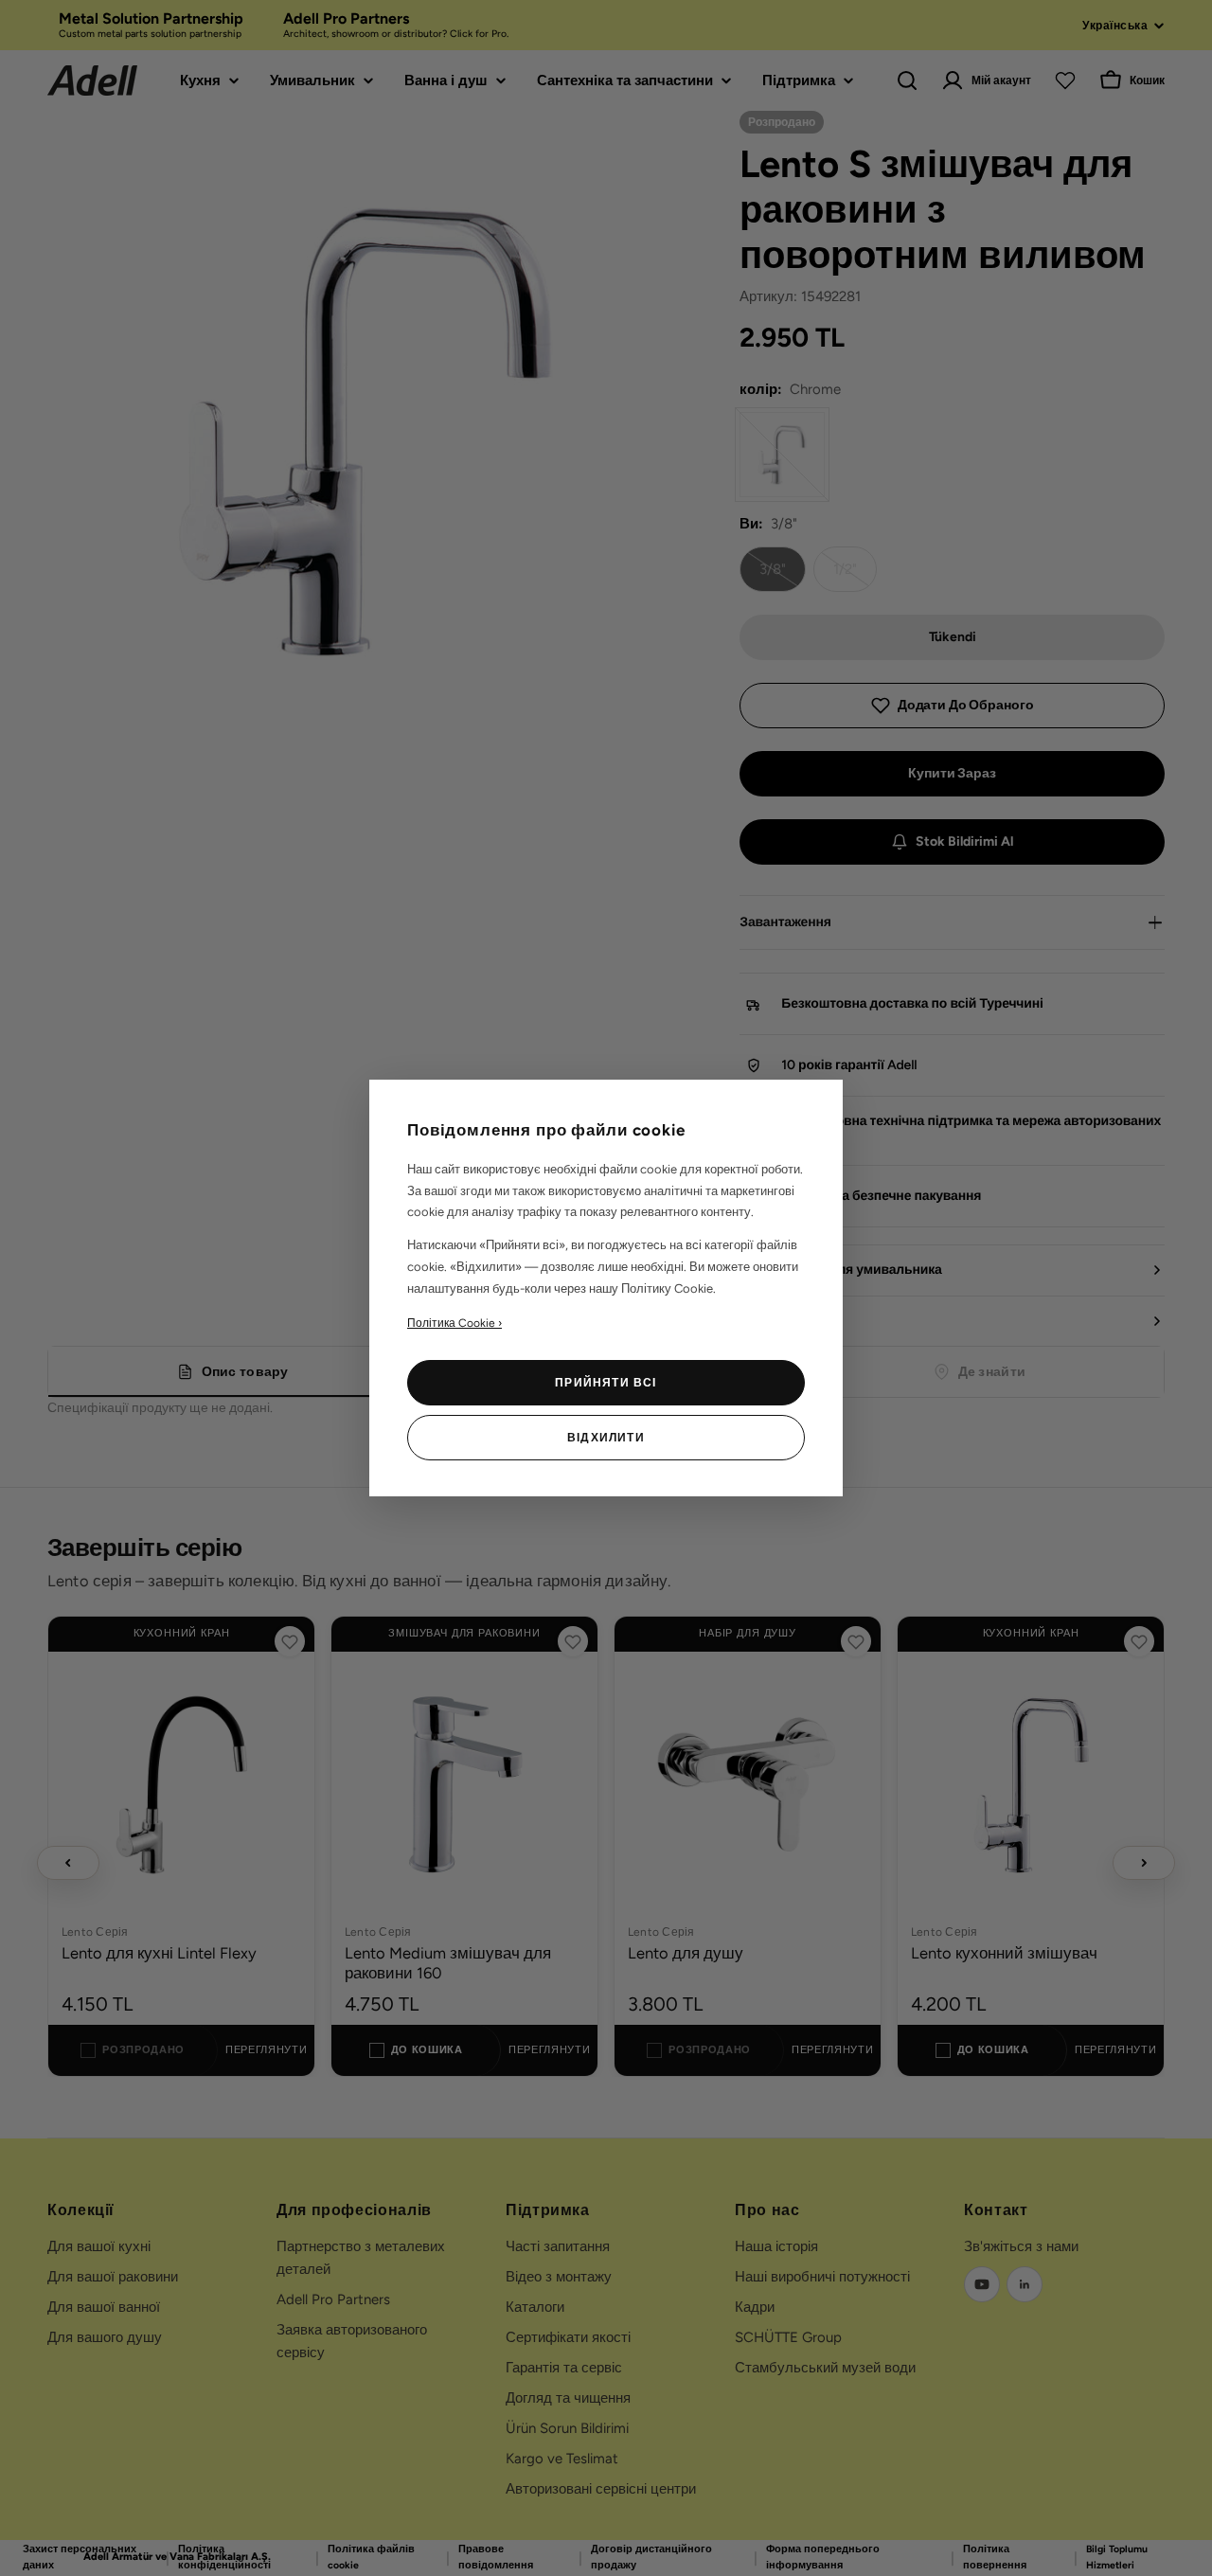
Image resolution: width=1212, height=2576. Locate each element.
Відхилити (606, 1438)
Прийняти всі (606, 1383)
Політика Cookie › (454, 1323)
